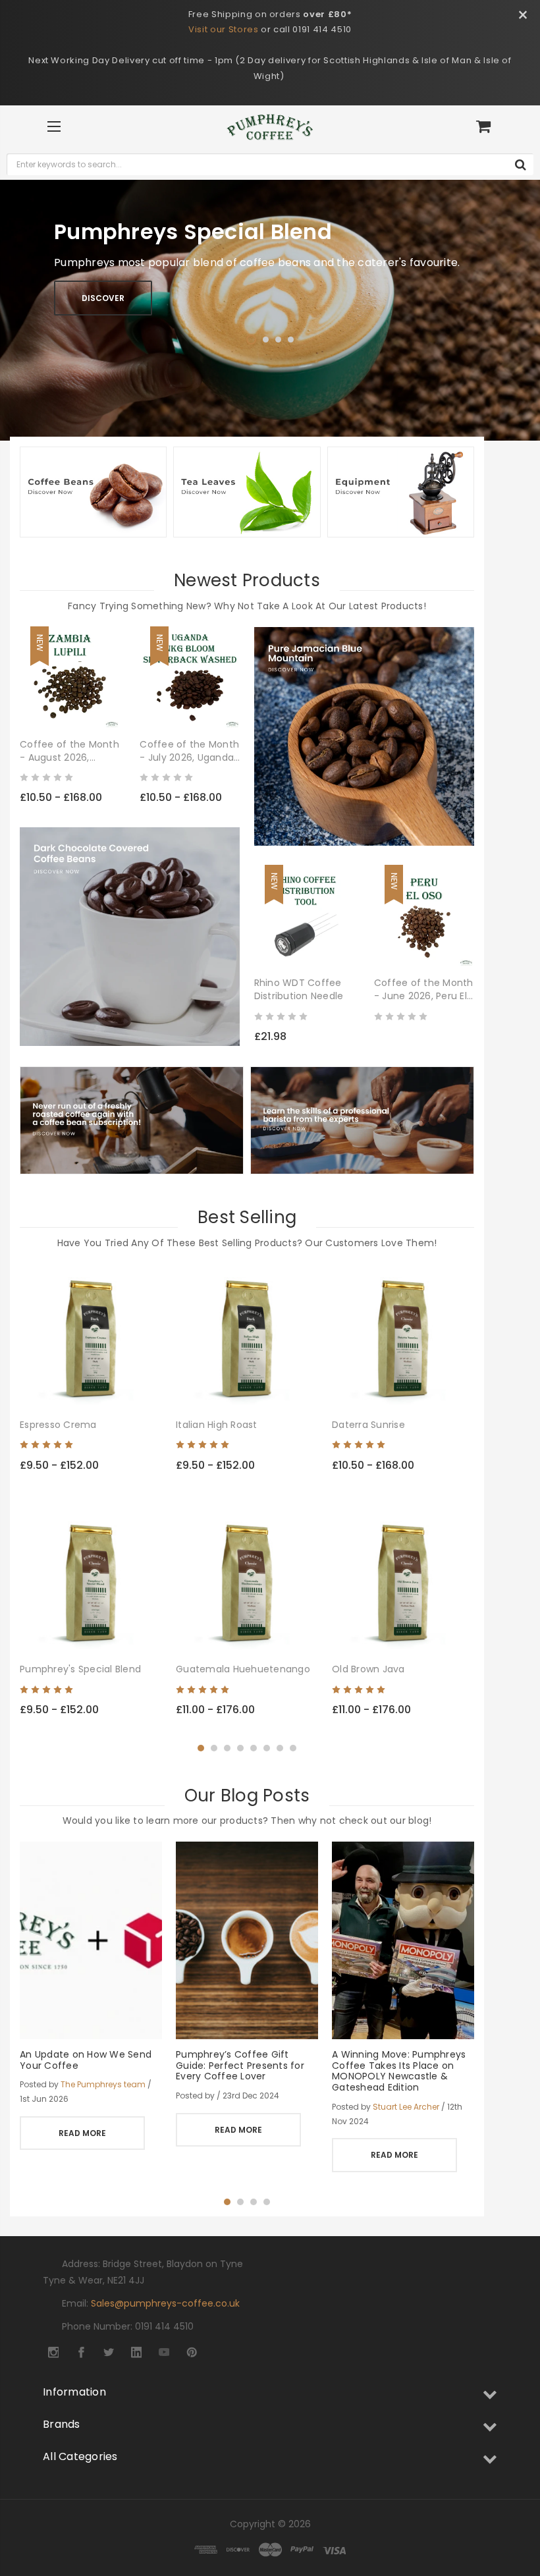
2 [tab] (266, 340)
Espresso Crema (58, 1425)
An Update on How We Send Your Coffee (86, 2060)
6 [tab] (267, 1748)
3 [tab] (278, 340)
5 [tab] (254, 1748)
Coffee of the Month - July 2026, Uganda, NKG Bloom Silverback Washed (189, 751)
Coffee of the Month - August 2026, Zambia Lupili (69, 751)
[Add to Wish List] (109, 706)
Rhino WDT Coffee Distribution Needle (299, 989)
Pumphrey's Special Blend (80, 1669)
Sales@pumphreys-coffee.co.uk (165, 2303)
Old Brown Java (368, 1669)
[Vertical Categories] (54, 127)
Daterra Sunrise (368, 1425)
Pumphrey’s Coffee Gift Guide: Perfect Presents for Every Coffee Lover (240, 2066)
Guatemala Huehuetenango (243, 1669)
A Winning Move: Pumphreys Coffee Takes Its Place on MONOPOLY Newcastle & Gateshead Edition (399, 2071)
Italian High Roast (217, 1425)
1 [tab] (251, 340)
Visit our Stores (223, 29)
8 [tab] (293, 1748)
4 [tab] (291, 340)
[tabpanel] (270, 310)
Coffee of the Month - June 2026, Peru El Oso (424, 989)
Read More (82, 2133)
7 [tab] (280, 1748)
